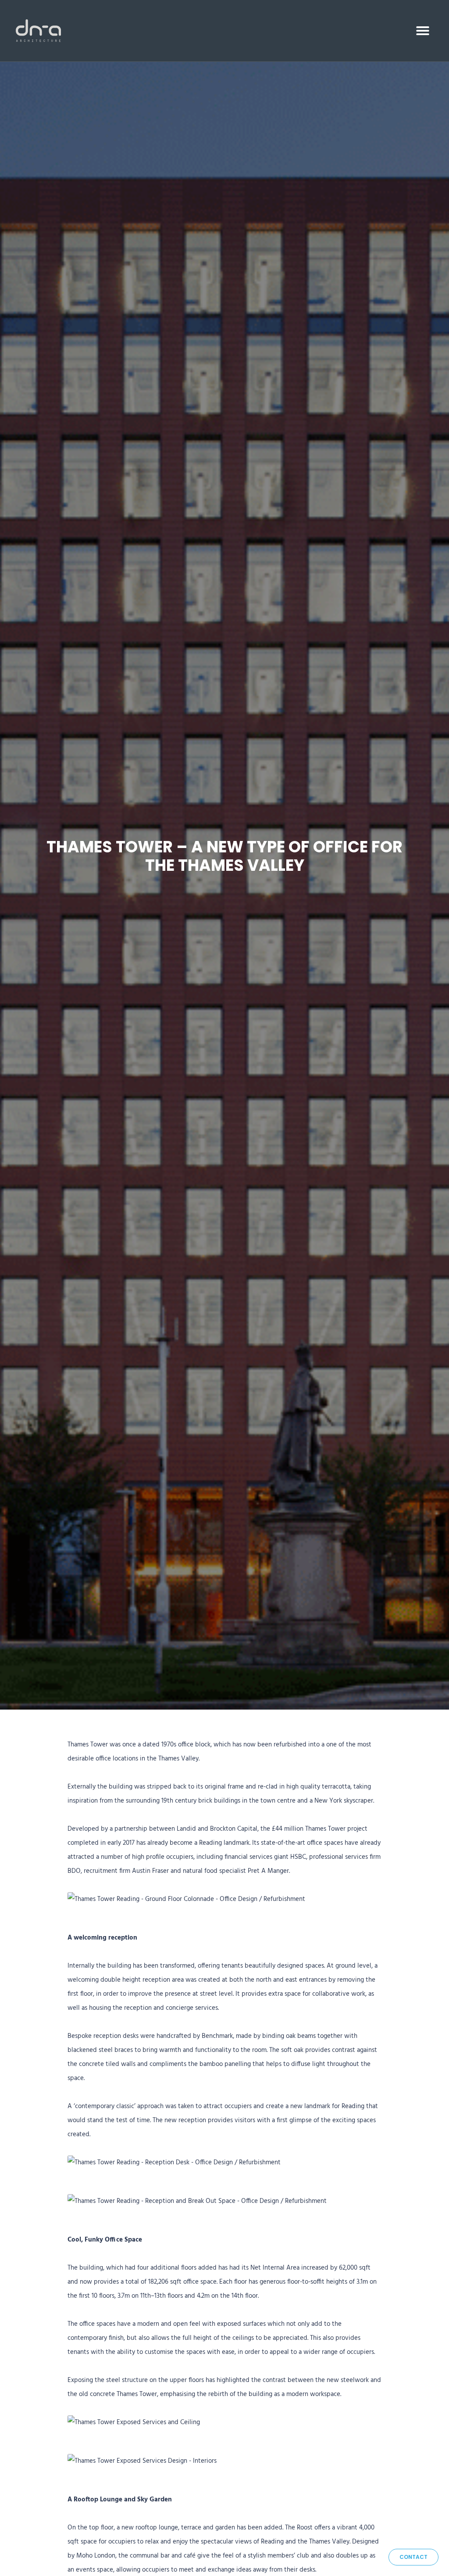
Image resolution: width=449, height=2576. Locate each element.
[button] (423, 31)
